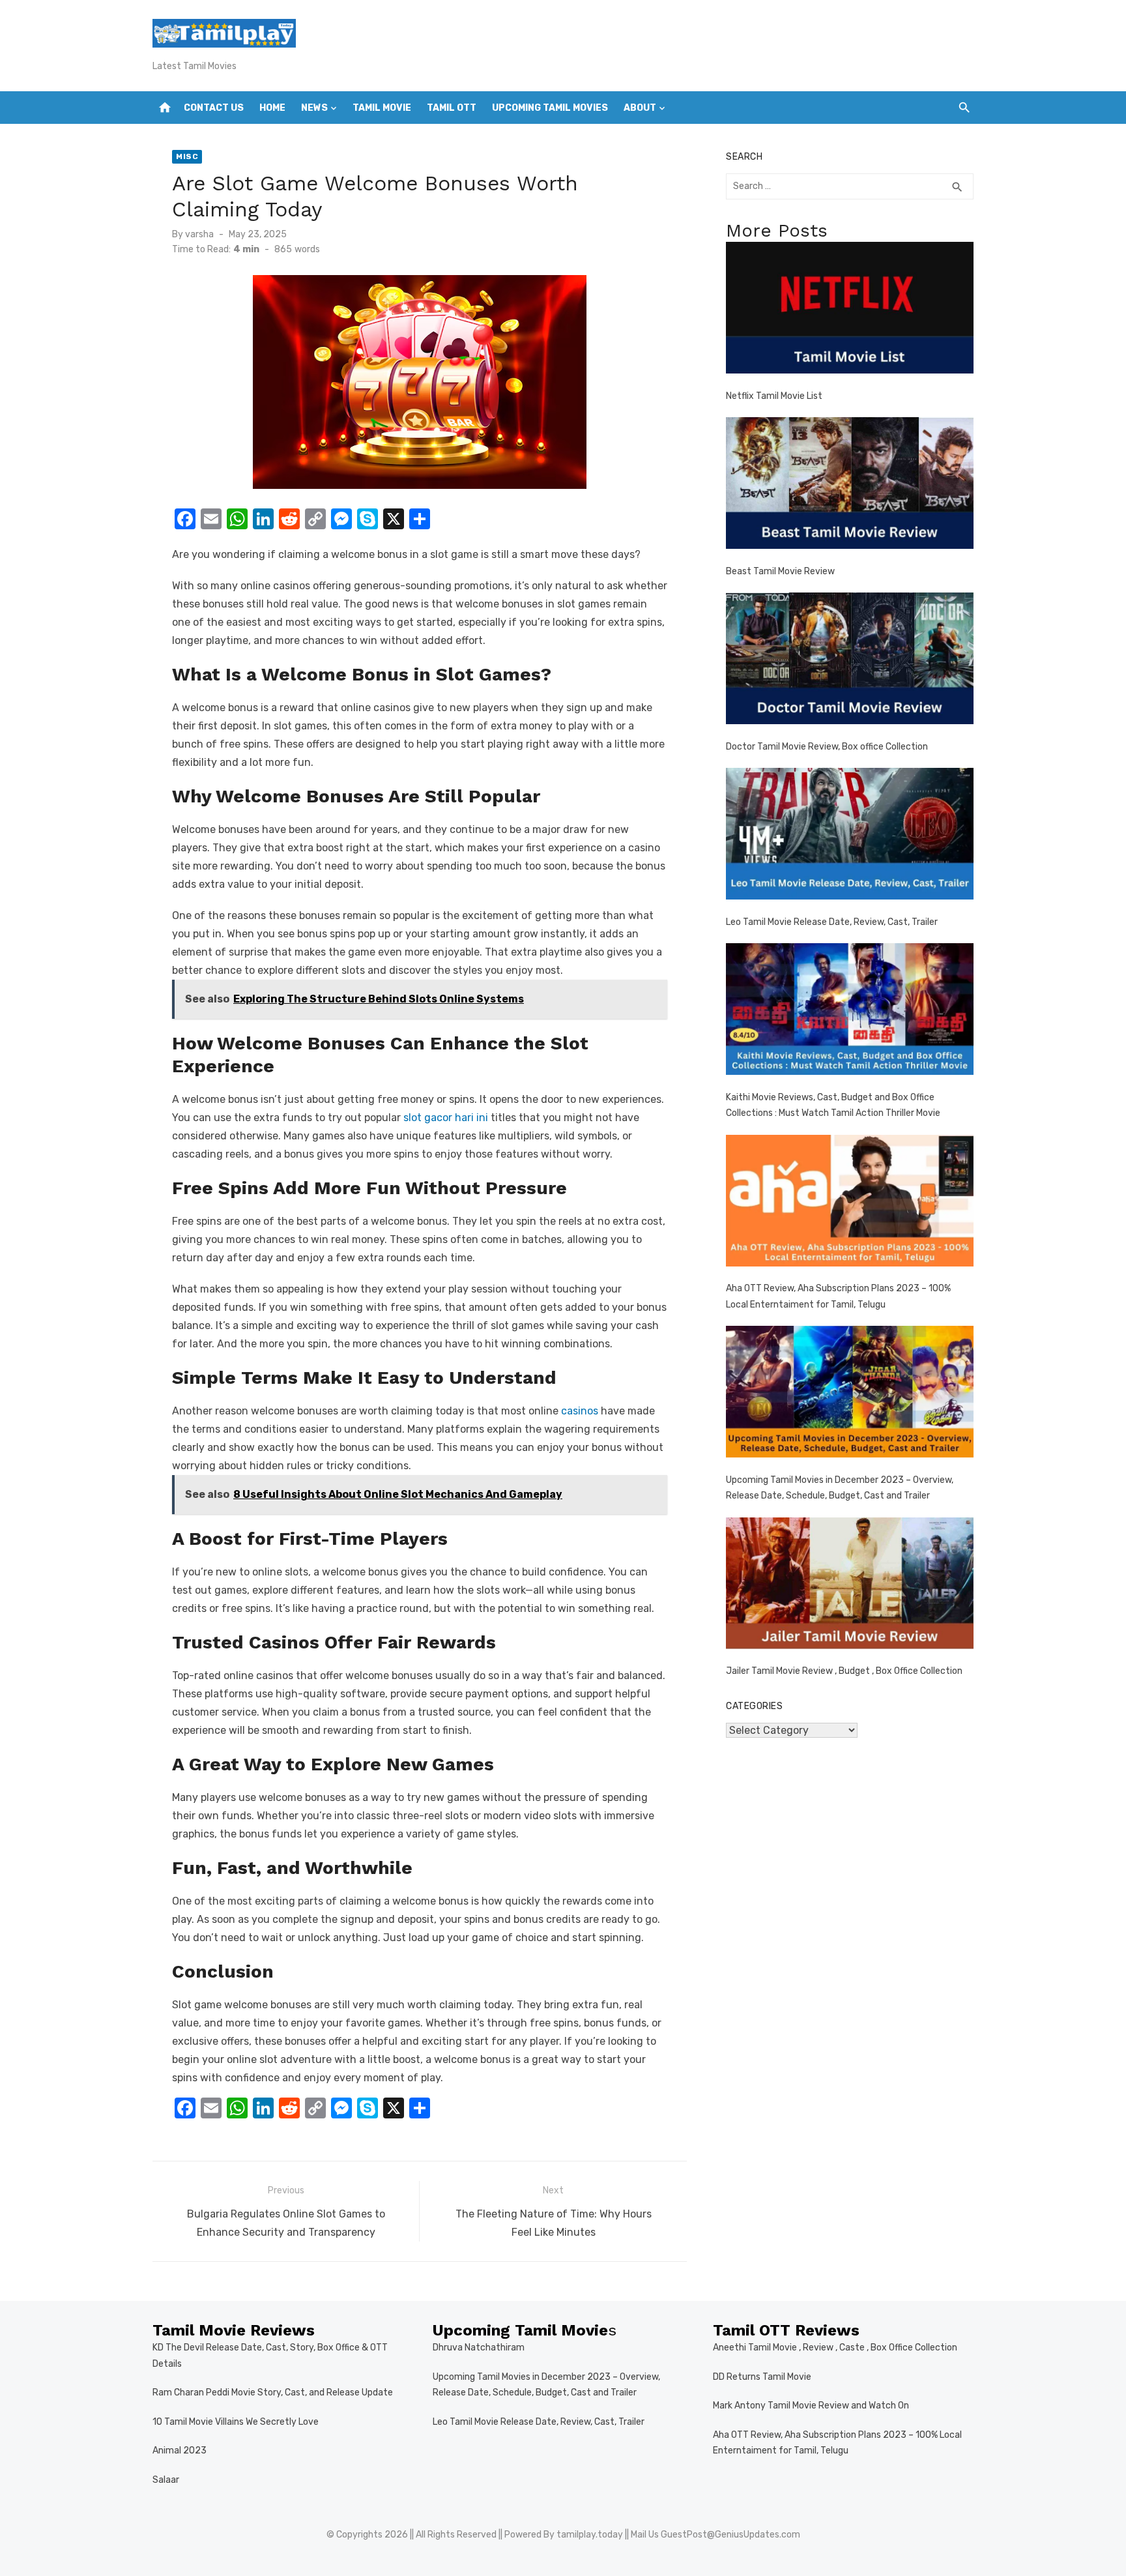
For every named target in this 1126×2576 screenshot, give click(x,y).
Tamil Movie (382, 108)
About (640, 108)
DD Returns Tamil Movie (762, 2377)
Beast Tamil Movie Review (780, 571)
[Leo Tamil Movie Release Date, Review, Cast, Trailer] (850, 837)
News (314, 108)
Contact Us (214, 108)
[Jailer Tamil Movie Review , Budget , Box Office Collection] (850, 1586)
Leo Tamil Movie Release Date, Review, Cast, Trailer (832, 922)
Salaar (166, 2480)
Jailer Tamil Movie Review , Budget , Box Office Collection (844, 1671)
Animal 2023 (180, 2451)
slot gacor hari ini (446, 1118)
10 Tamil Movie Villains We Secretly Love (236, 2422)
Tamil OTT (452, 108)
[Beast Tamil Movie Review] (850, 486)
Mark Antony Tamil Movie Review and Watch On (811, 2406)
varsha (199, 234)
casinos (580, 1411)
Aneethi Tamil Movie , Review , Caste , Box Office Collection (835, 2348)
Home (272, 108)
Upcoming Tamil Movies (550, 108)
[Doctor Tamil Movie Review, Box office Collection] (850, 661)
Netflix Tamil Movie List (774, 396)
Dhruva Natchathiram (479, 2348)
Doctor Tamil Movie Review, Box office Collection (827, 747)
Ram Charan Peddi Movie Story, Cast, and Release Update (273, 2393)
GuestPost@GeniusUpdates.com (730, 2535)
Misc (187, 156)
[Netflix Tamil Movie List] (850, 311)
